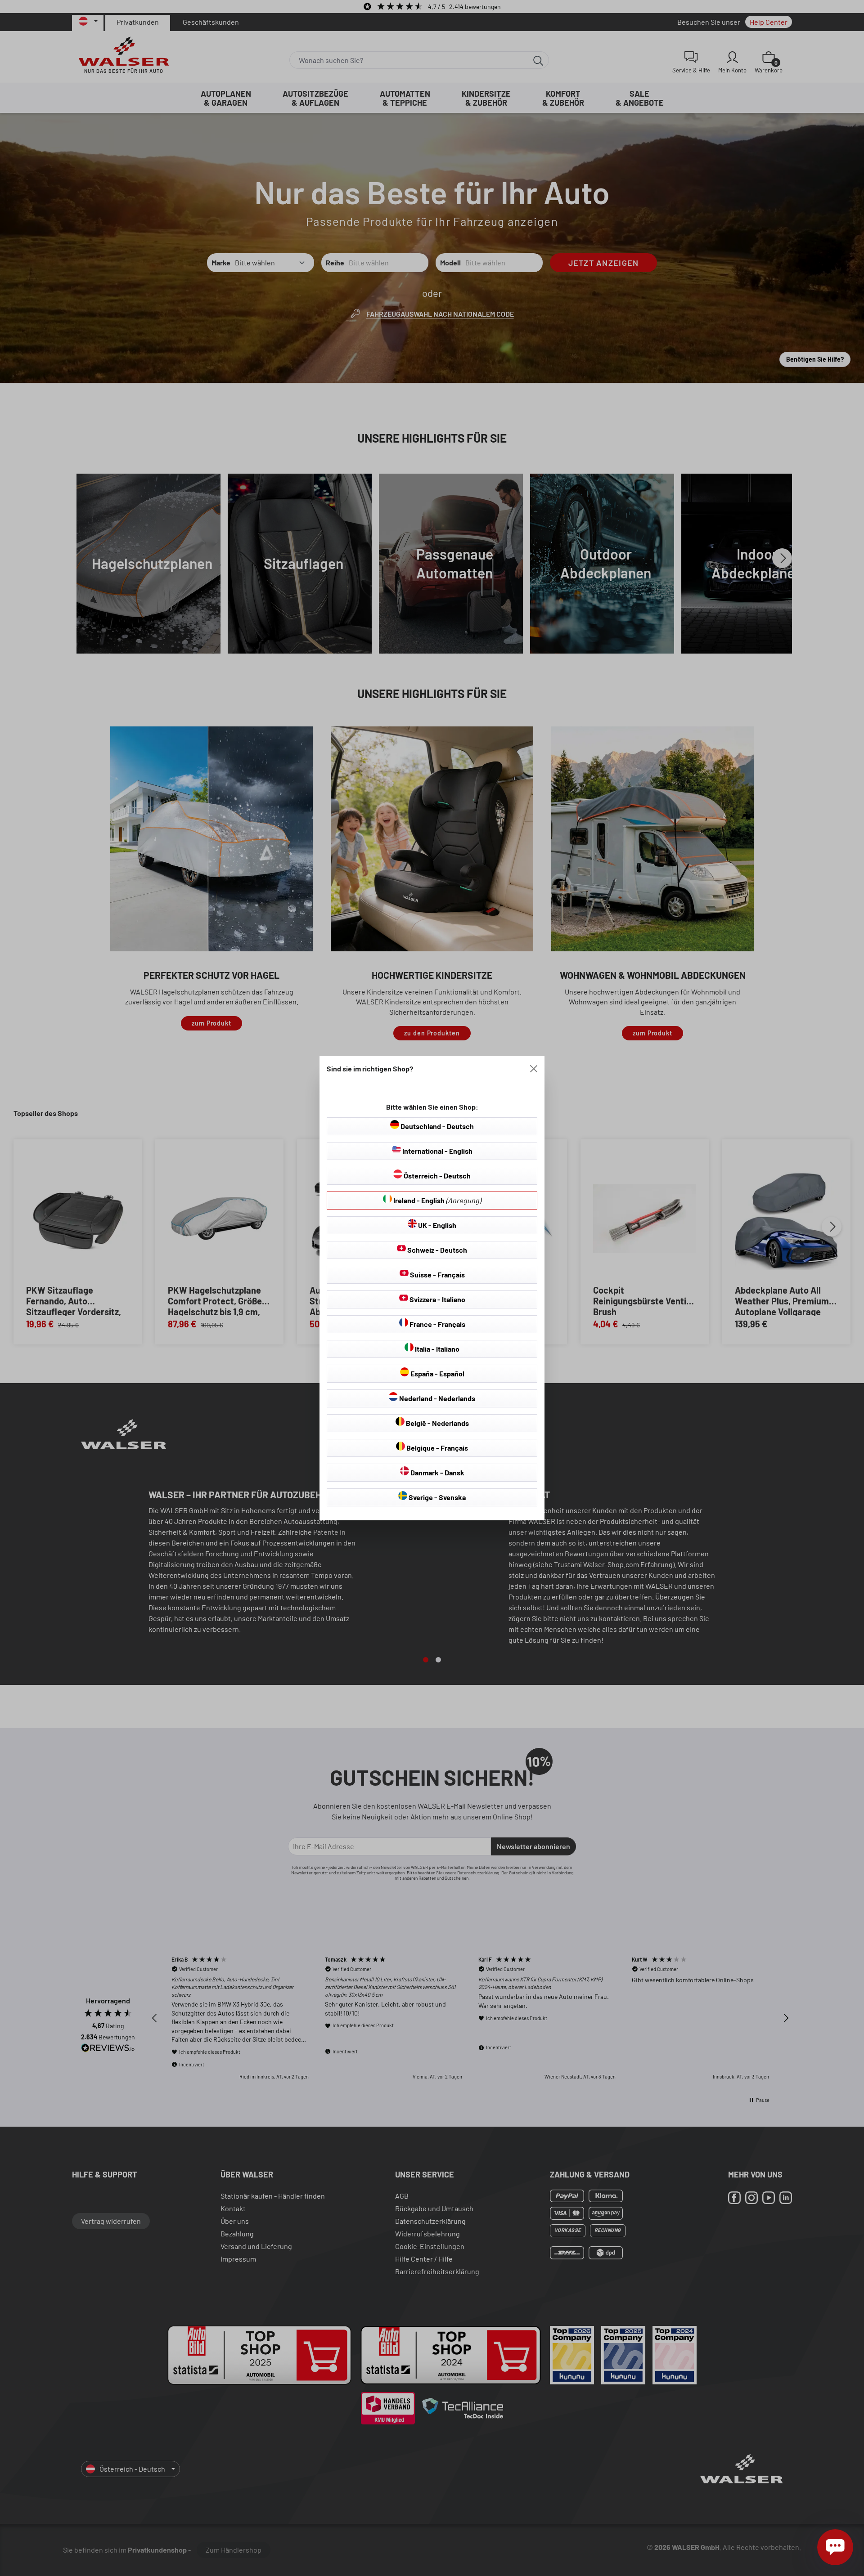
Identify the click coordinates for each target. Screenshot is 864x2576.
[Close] (534, 1069)
